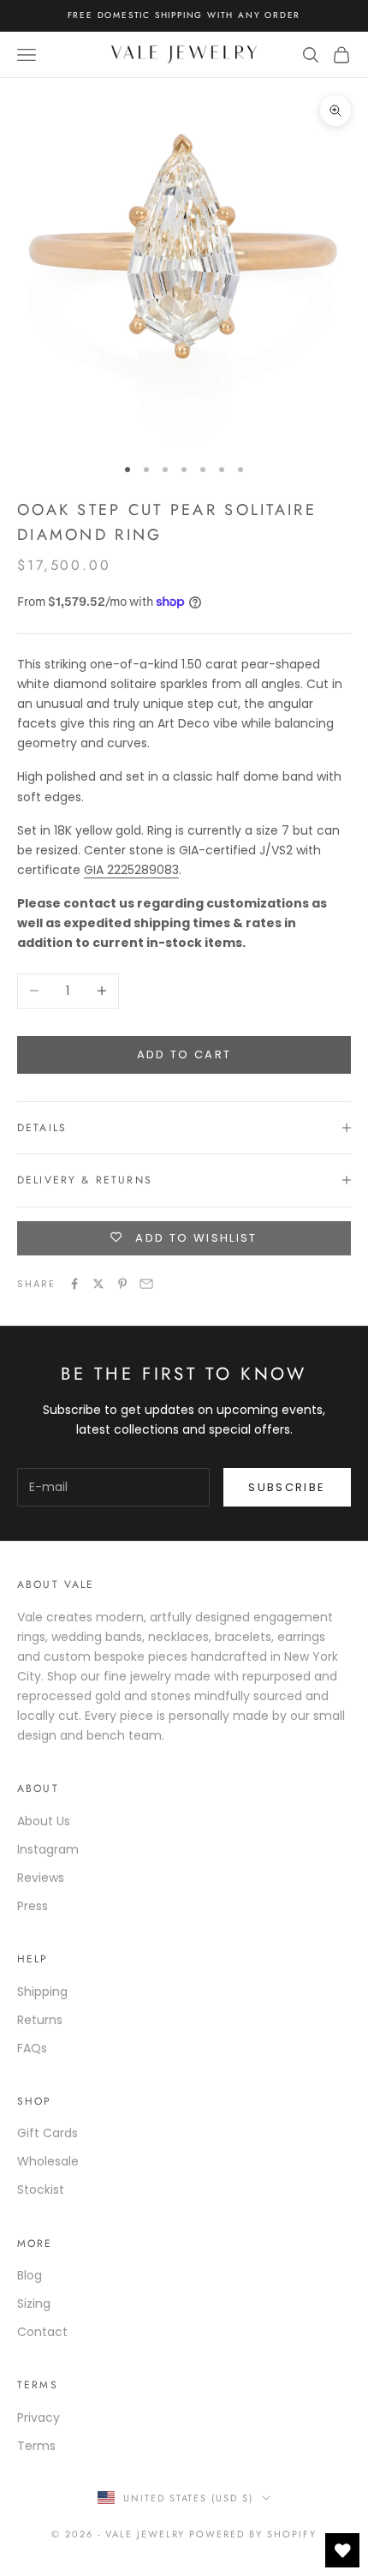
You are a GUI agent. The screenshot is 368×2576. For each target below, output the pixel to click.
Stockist (41, 2190)
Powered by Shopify (253, 2534)
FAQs (32, 2048)
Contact (42, 2332)
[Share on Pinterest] (122, 1284)
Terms (36, 2446)
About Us (44, 1821)
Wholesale (48, 2161)
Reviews (41, 1878)
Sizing (34, 2303)
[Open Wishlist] (342, 2550)
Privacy (39, 2417)
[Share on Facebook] (74, 1284)
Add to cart (184, 1054)
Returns (40, 2020)
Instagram (48, 1849)
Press (33, 1906)
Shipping (42, 1992)
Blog (30, 2275)
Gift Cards (47, 2133)
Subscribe (287, 1487)
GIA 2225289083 (131, 870)
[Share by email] (146, 1284)
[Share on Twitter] (98, 1284)
